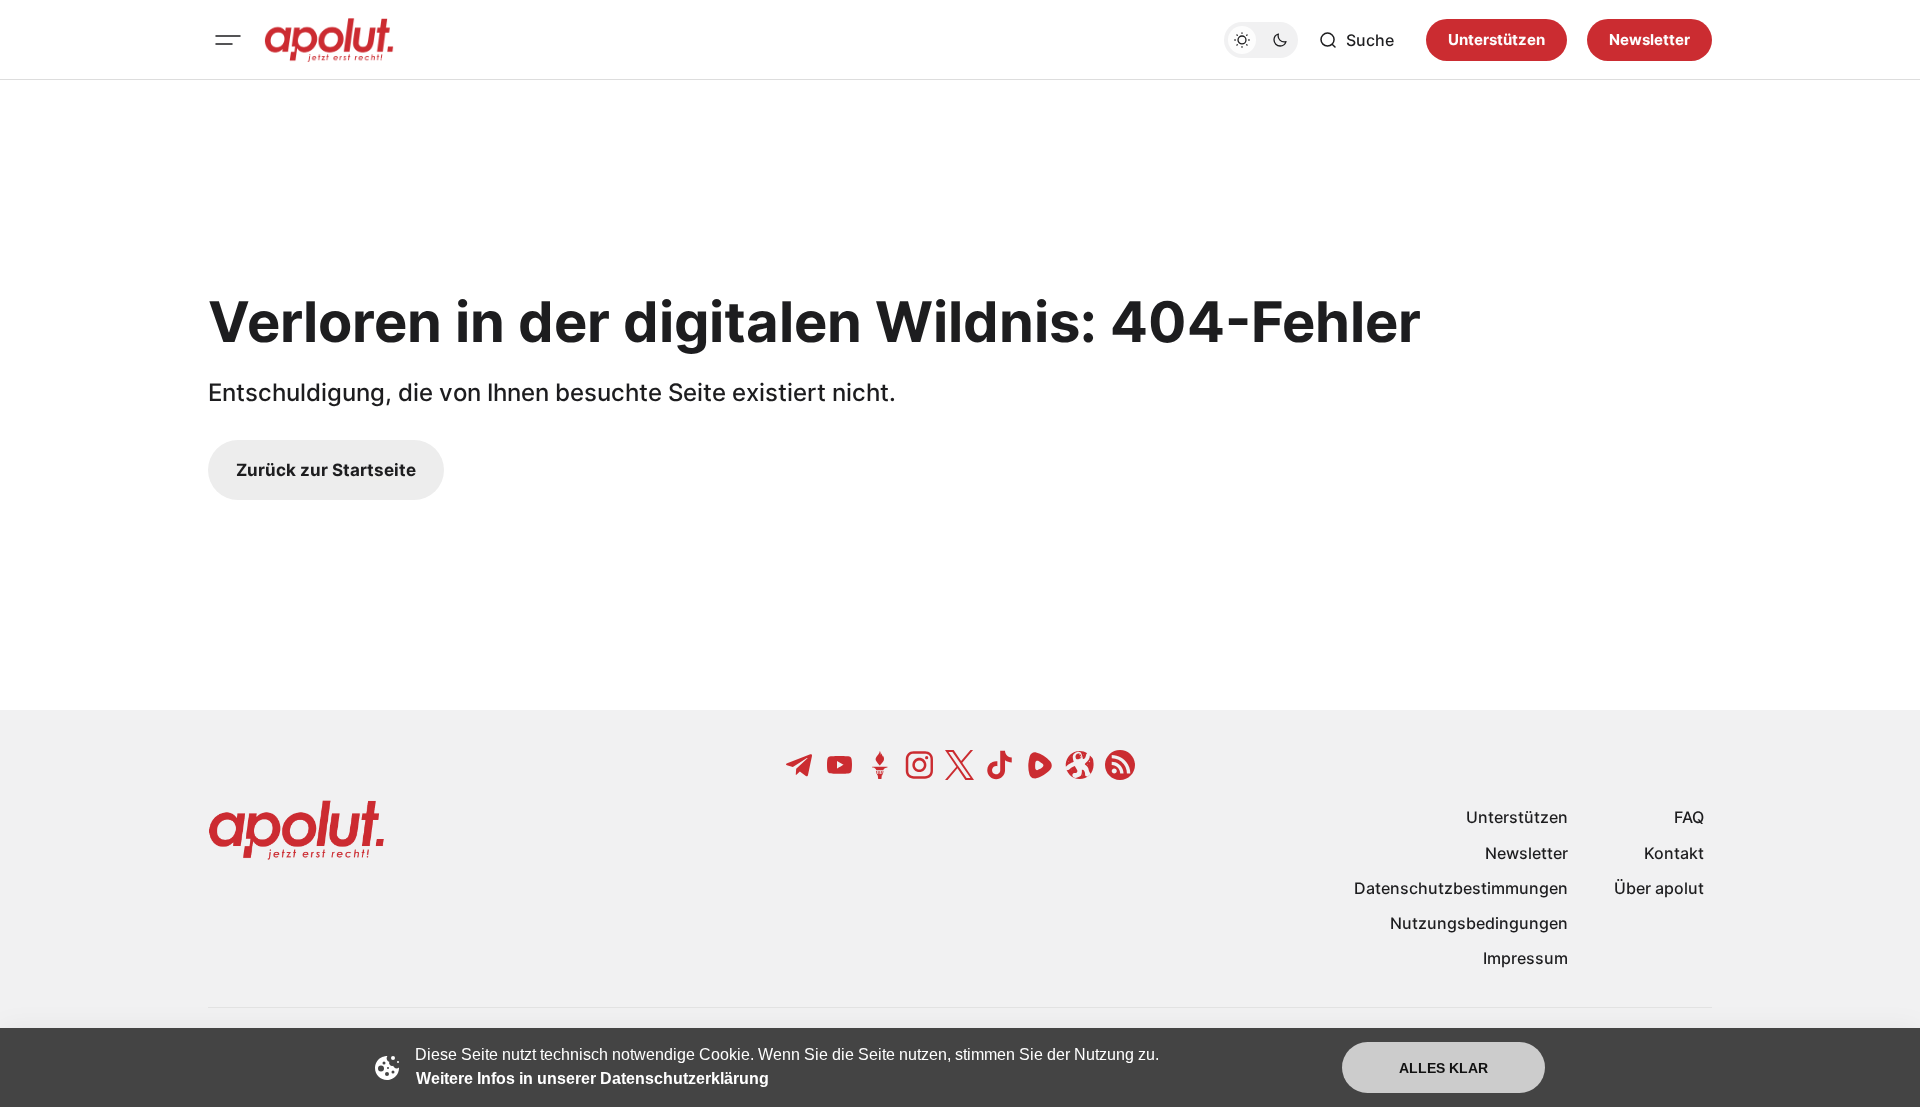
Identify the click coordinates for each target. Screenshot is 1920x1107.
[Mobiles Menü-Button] (228, 40)
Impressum (1525, 958)
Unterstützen (1496, 39)
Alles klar (1443, 1068)
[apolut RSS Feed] (1120, 765)
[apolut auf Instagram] (920, 765)
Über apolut (1659, 888)
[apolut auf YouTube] (840, 765)
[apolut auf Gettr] (880, 765)
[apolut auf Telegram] (800, 765)
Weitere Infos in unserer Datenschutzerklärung (592, 1078)
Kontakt (1674, 853)
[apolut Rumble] (1040, 765)
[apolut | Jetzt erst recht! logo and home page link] (329, 40)
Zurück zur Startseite (326, 470)
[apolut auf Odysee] (1080, 765)
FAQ (1689, 817)
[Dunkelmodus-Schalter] (1261, 40)
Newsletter (1649, 39)
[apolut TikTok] (1000, 765)
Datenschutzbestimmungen (1461, 888)
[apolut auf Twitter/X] (960, 765)
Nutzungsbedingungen (1479, 923)
